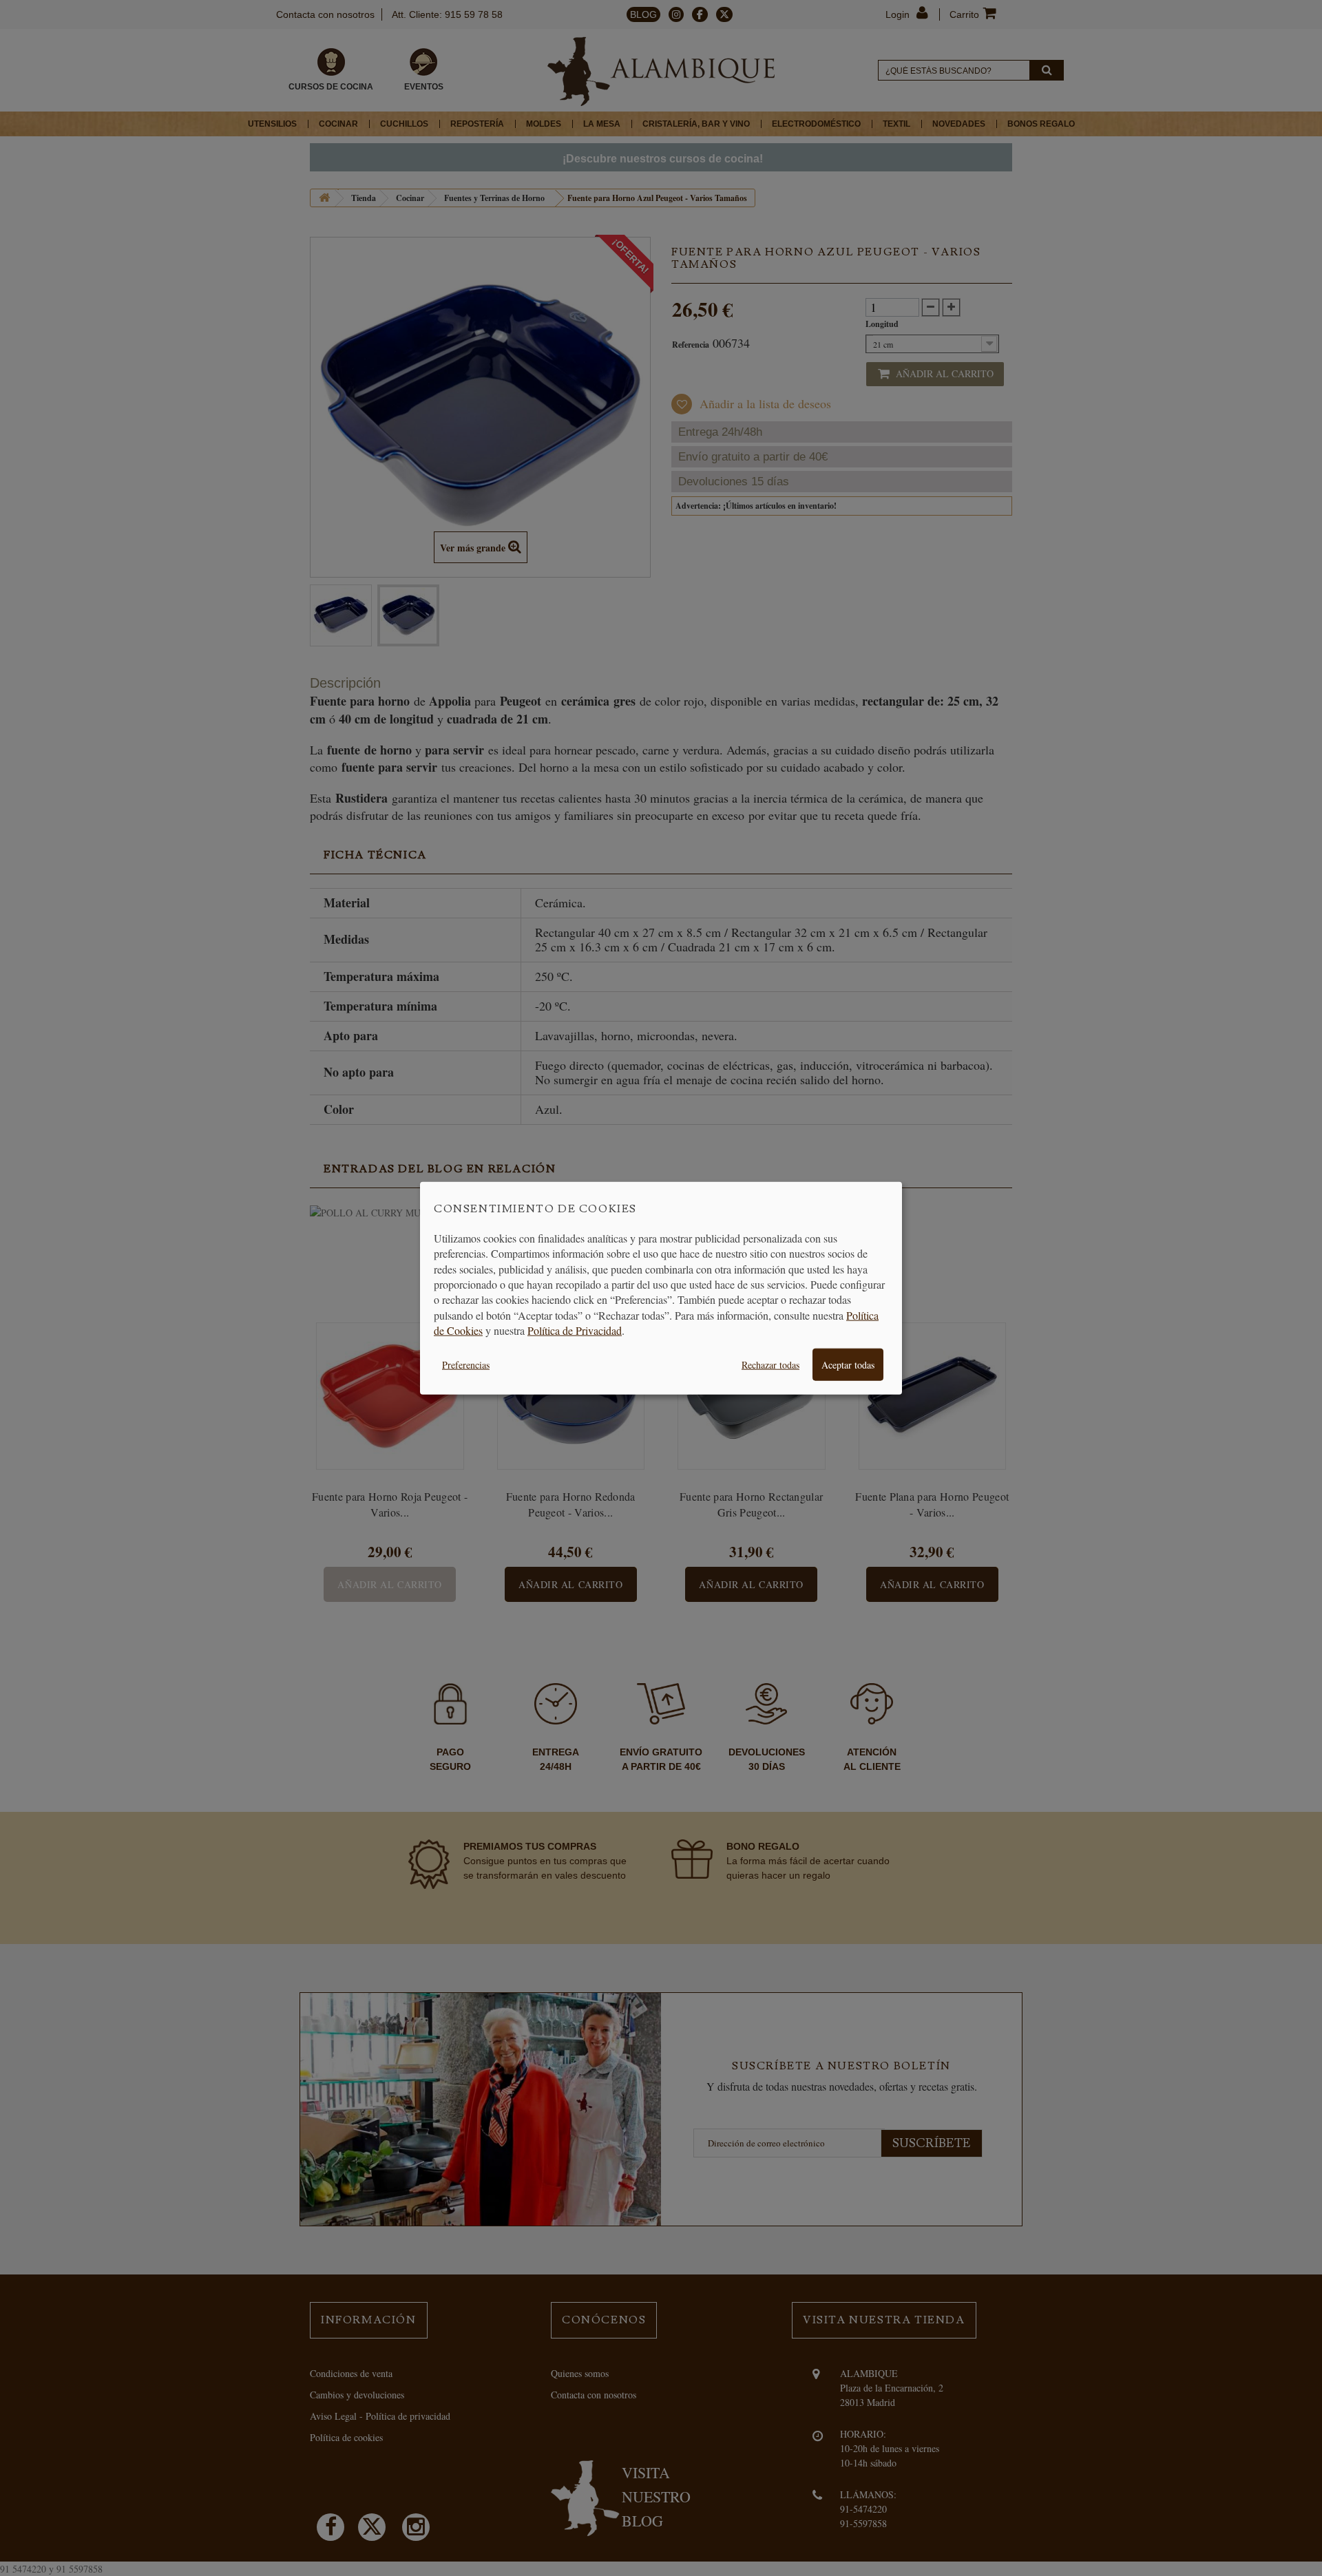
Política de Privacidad (575, 1330)
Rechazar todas (770, 1364)
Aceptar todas (848, 1364)
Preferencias (466, 1364)
